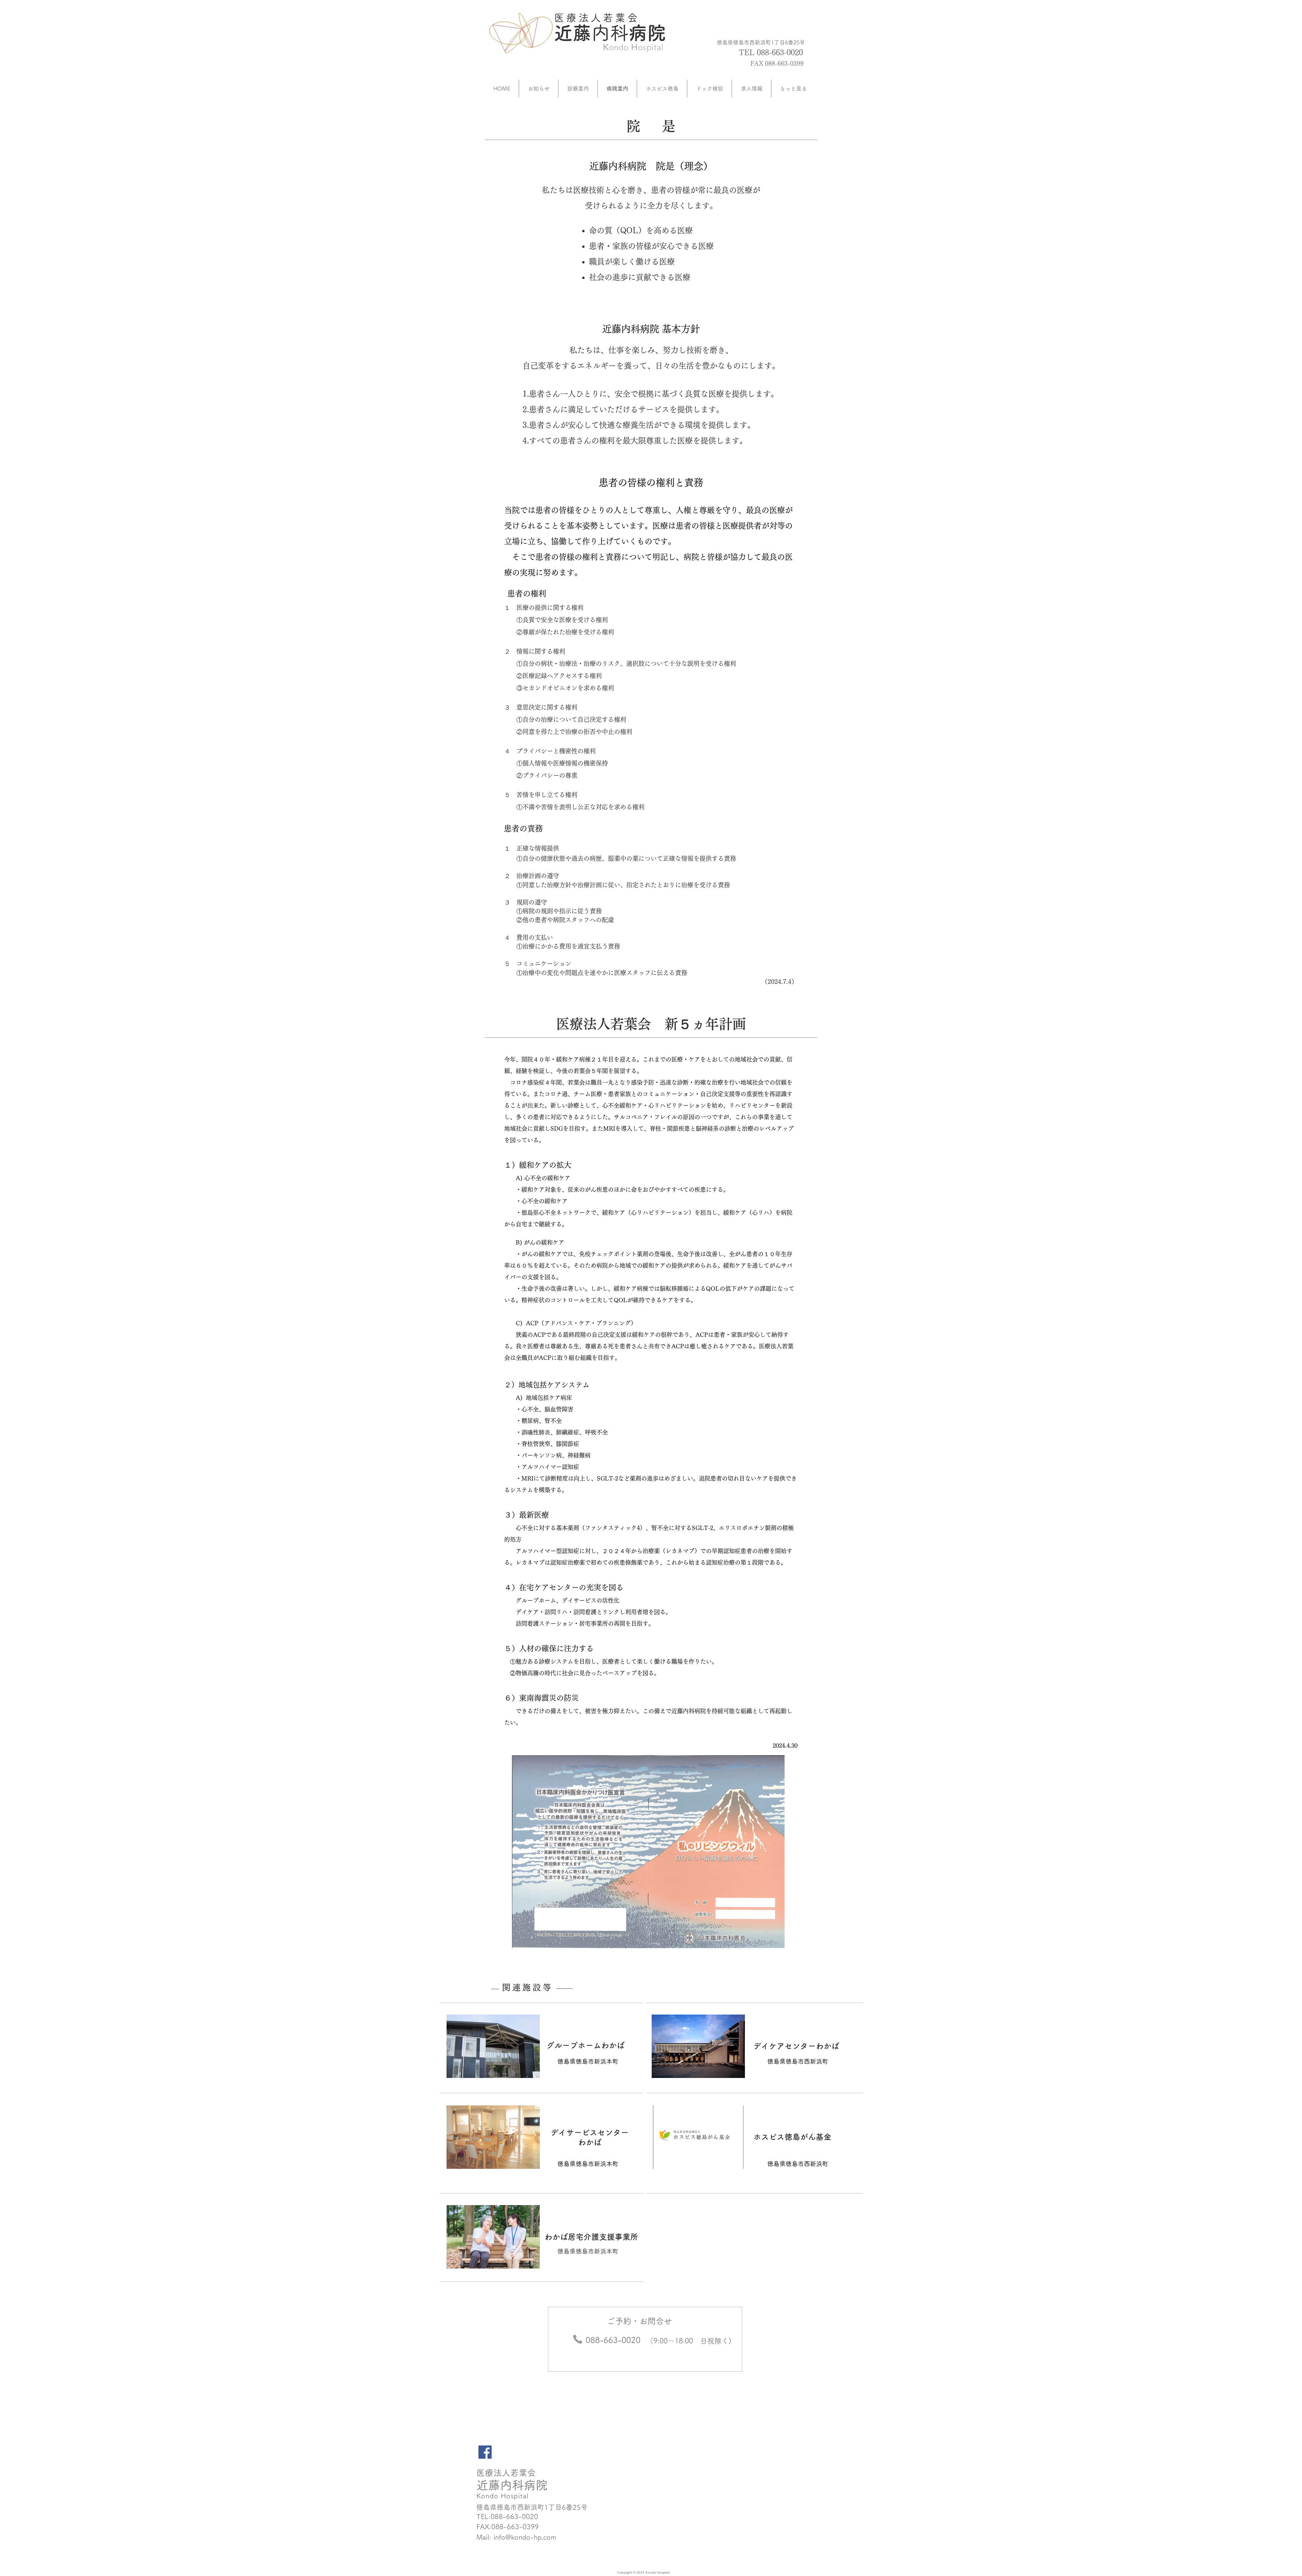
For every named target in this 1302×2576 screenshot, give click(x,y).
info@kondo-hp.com (525, 2537)
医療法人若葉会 (597, 18)
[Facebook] (485, 2452)
